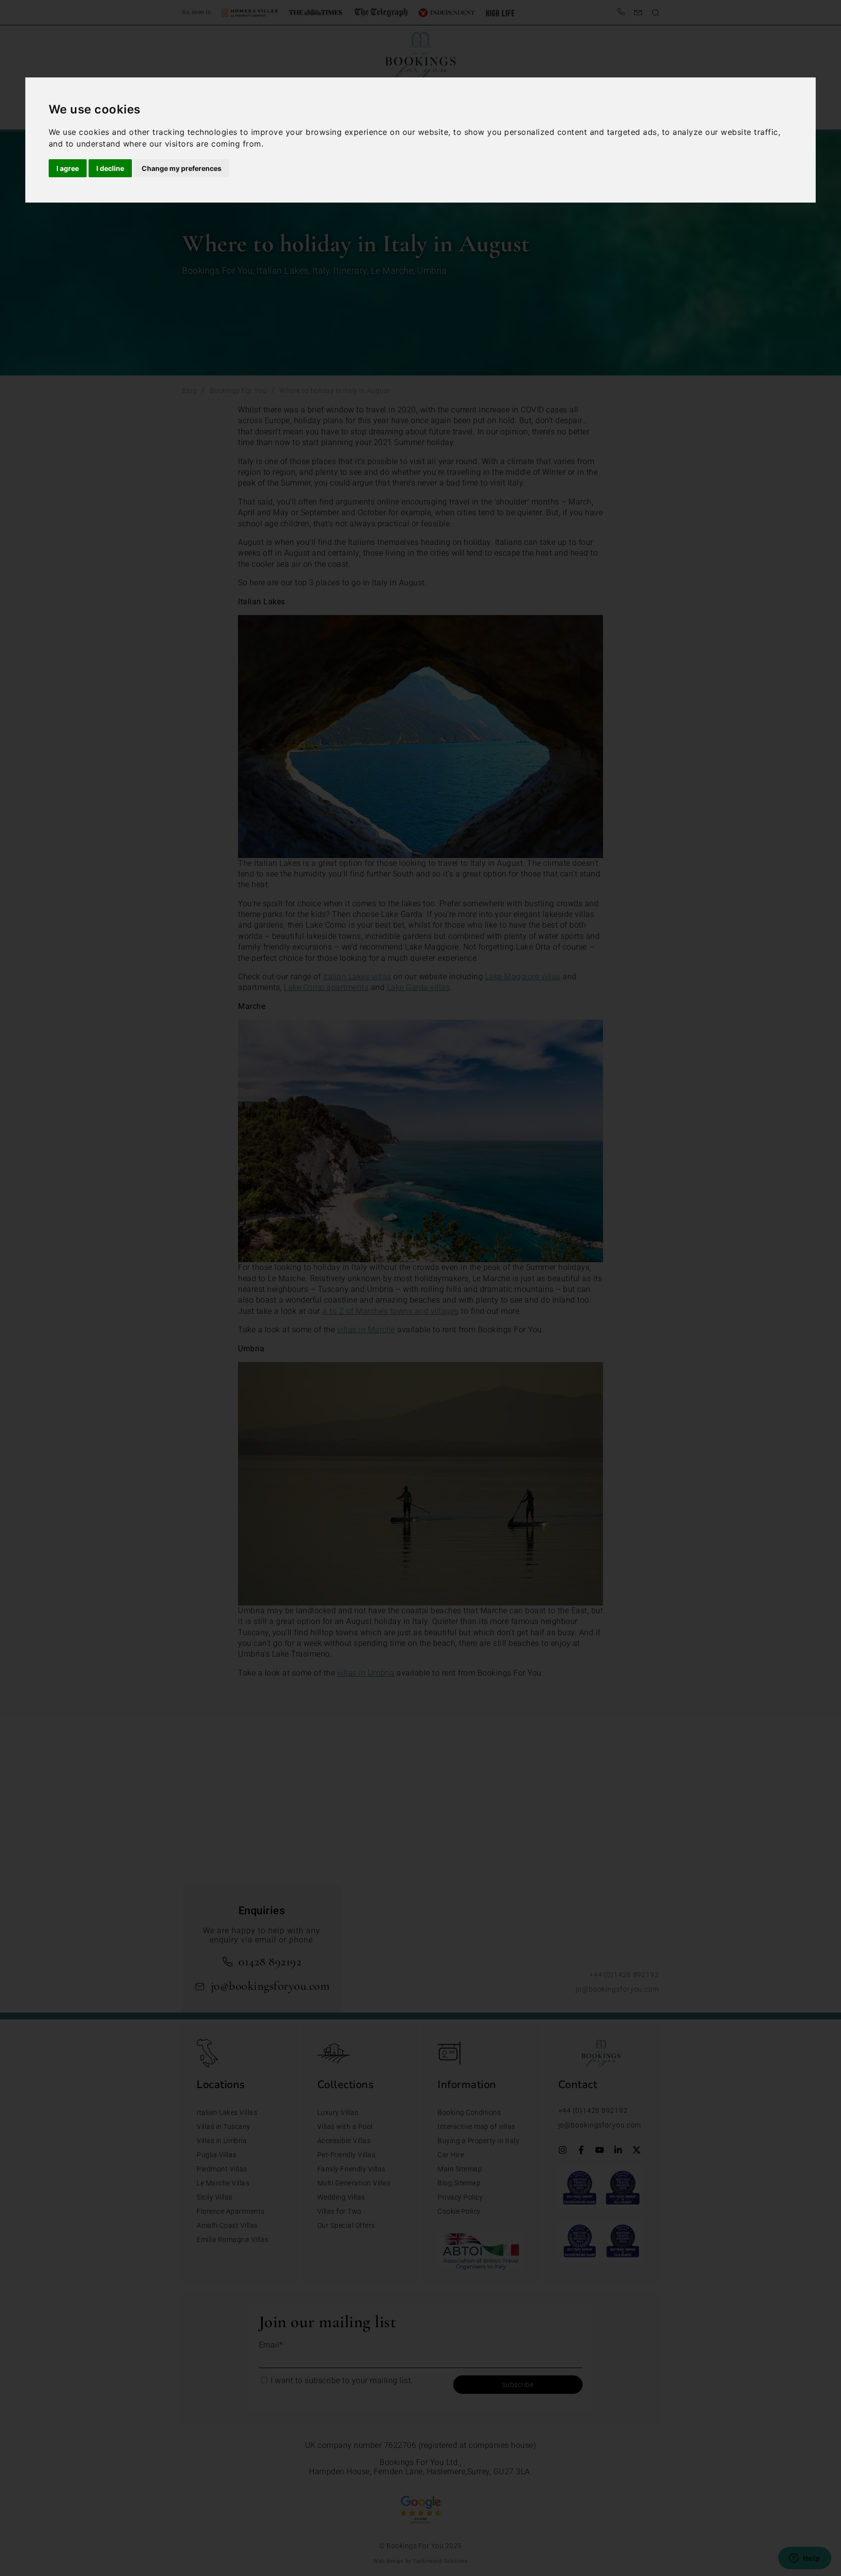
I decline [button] (110, 168)
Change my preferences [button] (182, 168)
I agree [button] (68, 168)
